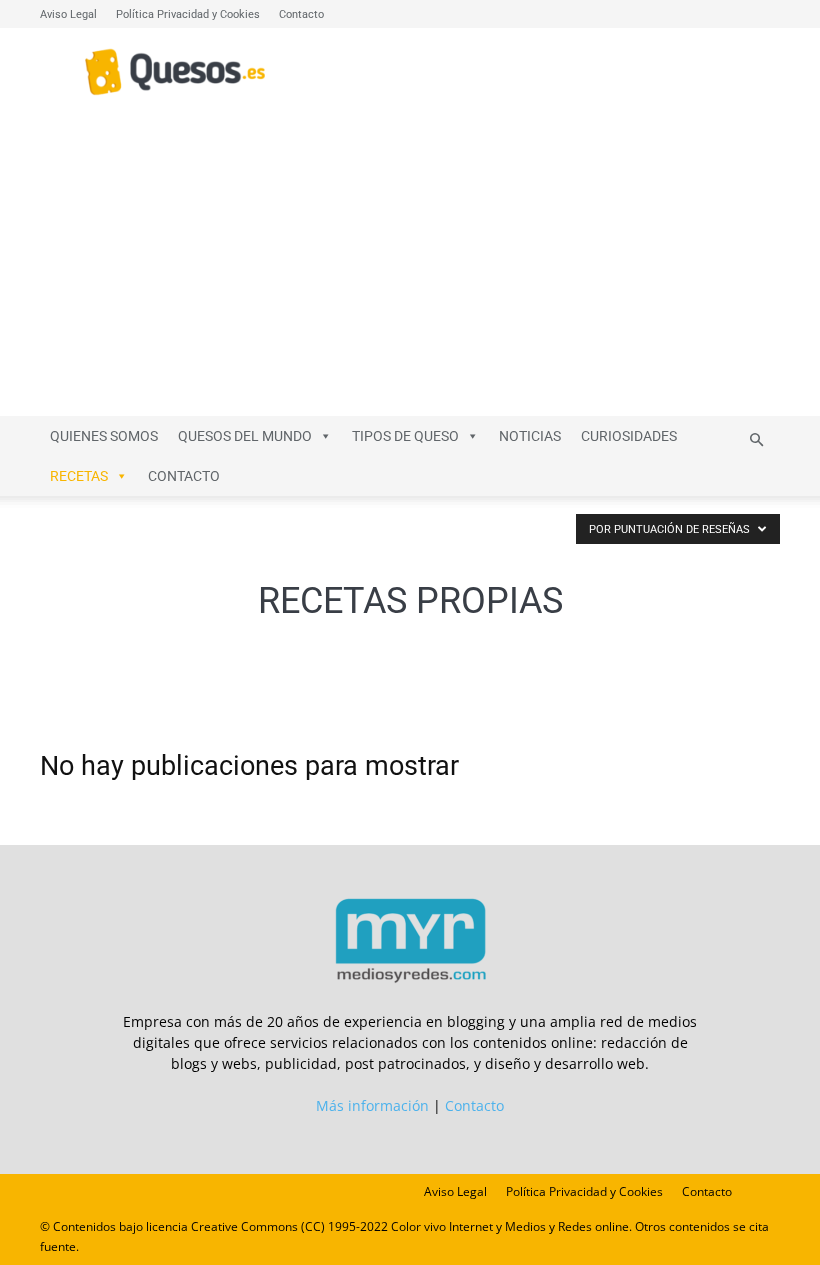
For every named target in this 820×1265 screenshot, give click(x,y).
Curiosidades (629, 436)
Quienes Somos (104, 436)
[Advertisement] (410, 266)
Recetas (79, 476)
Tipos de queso (405, 436)
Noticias (530, 436)
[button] (756, 440)
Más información (372, 1105)
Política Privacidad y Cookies (188, 14)
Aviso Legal (68, 14)
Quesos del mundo (245, 436)
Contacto (301, 14)
